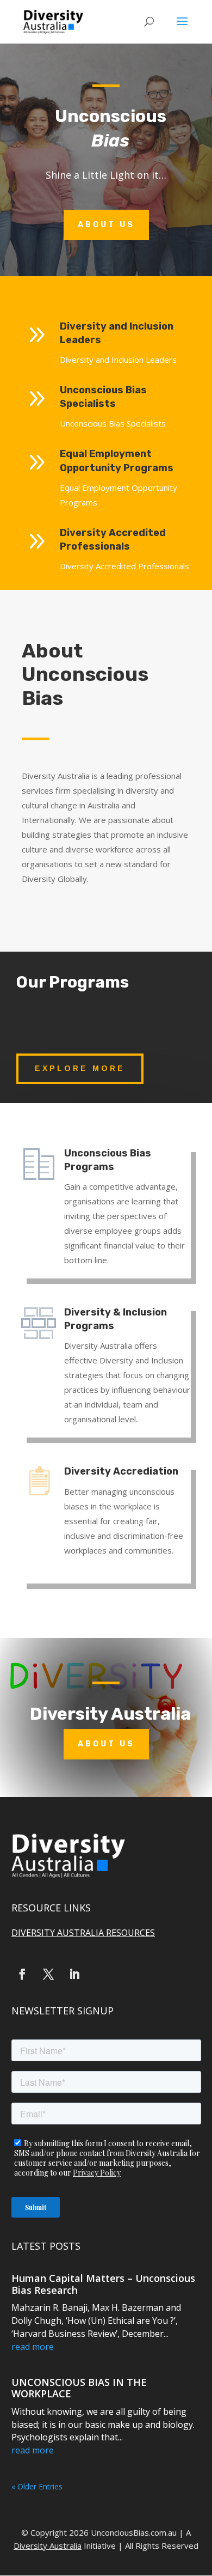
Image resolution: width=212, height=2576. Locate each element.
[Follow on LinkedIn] (74, 1974)
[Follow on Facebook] (22, 1974)
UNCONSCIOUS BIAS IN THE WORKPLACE (79, 2388)
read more (33, 2347)
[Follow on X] (48, 1974)
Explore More (80, 1068)
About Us (106, 225)
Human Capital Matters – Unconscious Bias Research (103, 2284)
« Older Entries (37, 2486)
